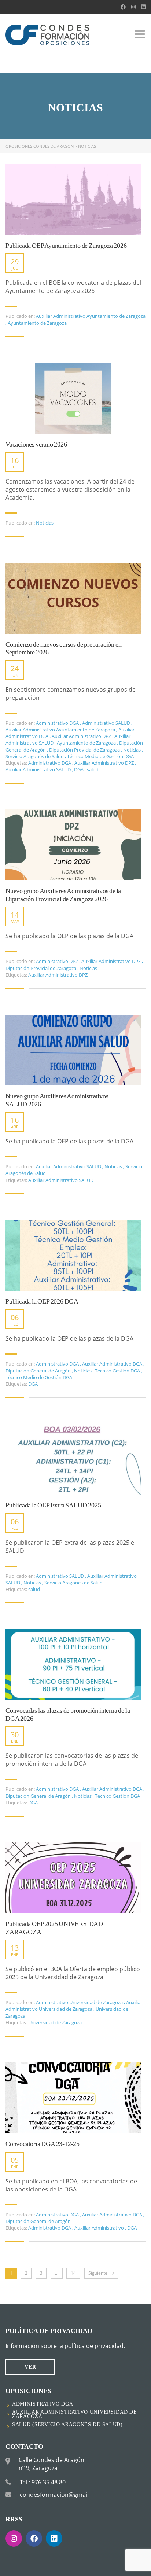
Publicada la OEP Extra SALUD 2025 (53, 1505)
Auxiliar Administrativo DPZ (81, 736)
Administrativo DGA (57, 723)
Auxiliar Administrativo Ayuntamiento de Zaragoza (91, 316)
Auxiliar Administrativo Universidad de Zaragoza (74, 2006)
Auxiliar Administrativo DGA (112, 1364)
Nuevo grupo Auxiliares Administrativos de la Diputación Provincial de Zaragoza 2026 (63, 895)
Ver (30, 2367)
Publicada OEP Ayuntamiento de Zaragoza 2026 (66, 246)
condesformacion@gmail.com (61, 2495)
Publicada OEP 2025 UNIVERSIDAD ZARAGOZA (54, 1928)
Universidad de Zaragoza (55, 2022)
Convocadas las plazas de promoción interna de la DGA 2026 (68, 1715)
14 (73, 2273)
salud (93, 769)
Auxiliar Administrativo (100, 2228)
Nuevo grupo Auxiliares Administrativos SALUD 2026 (57, 1100)
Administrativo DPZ (57, 961)
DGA (79, 769)
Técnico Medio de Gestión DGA (100, 756)
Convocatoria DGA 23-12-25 (43, 2144)
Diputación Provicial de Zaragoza (84, 750)
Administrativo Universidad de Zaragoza (79, 2002)
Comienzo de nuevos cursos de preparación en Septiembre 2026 (63, 648)
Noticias (45, 523)
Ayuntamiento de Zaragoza (37, 323)
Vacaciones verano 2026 (36, 444)
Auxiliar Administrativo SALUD (39, 769)
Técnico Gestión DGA (117, 1371)
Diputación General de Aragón (38, 1371)
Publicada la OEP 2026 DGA (42, 1301)
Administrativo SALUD (106, 723)
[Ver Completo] (73, 200)
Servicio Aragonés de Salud (35, 756)
